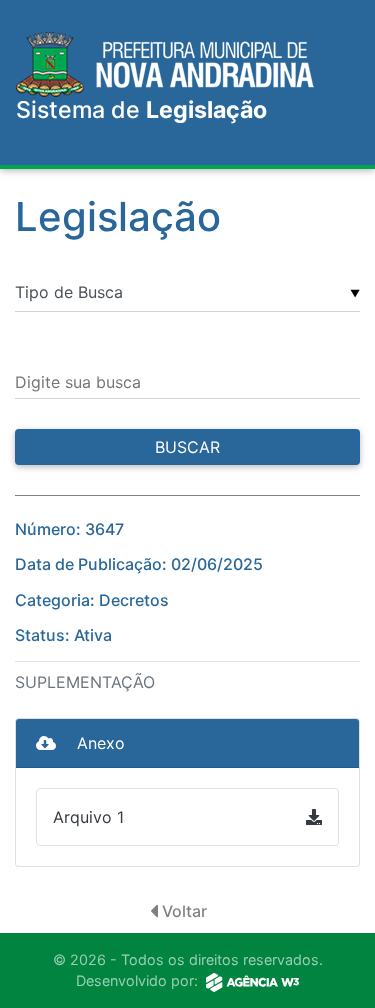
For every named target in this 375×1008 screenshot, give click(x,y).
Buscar (187, 447)
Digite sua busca (78, 382)
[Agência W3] (252, 981)
